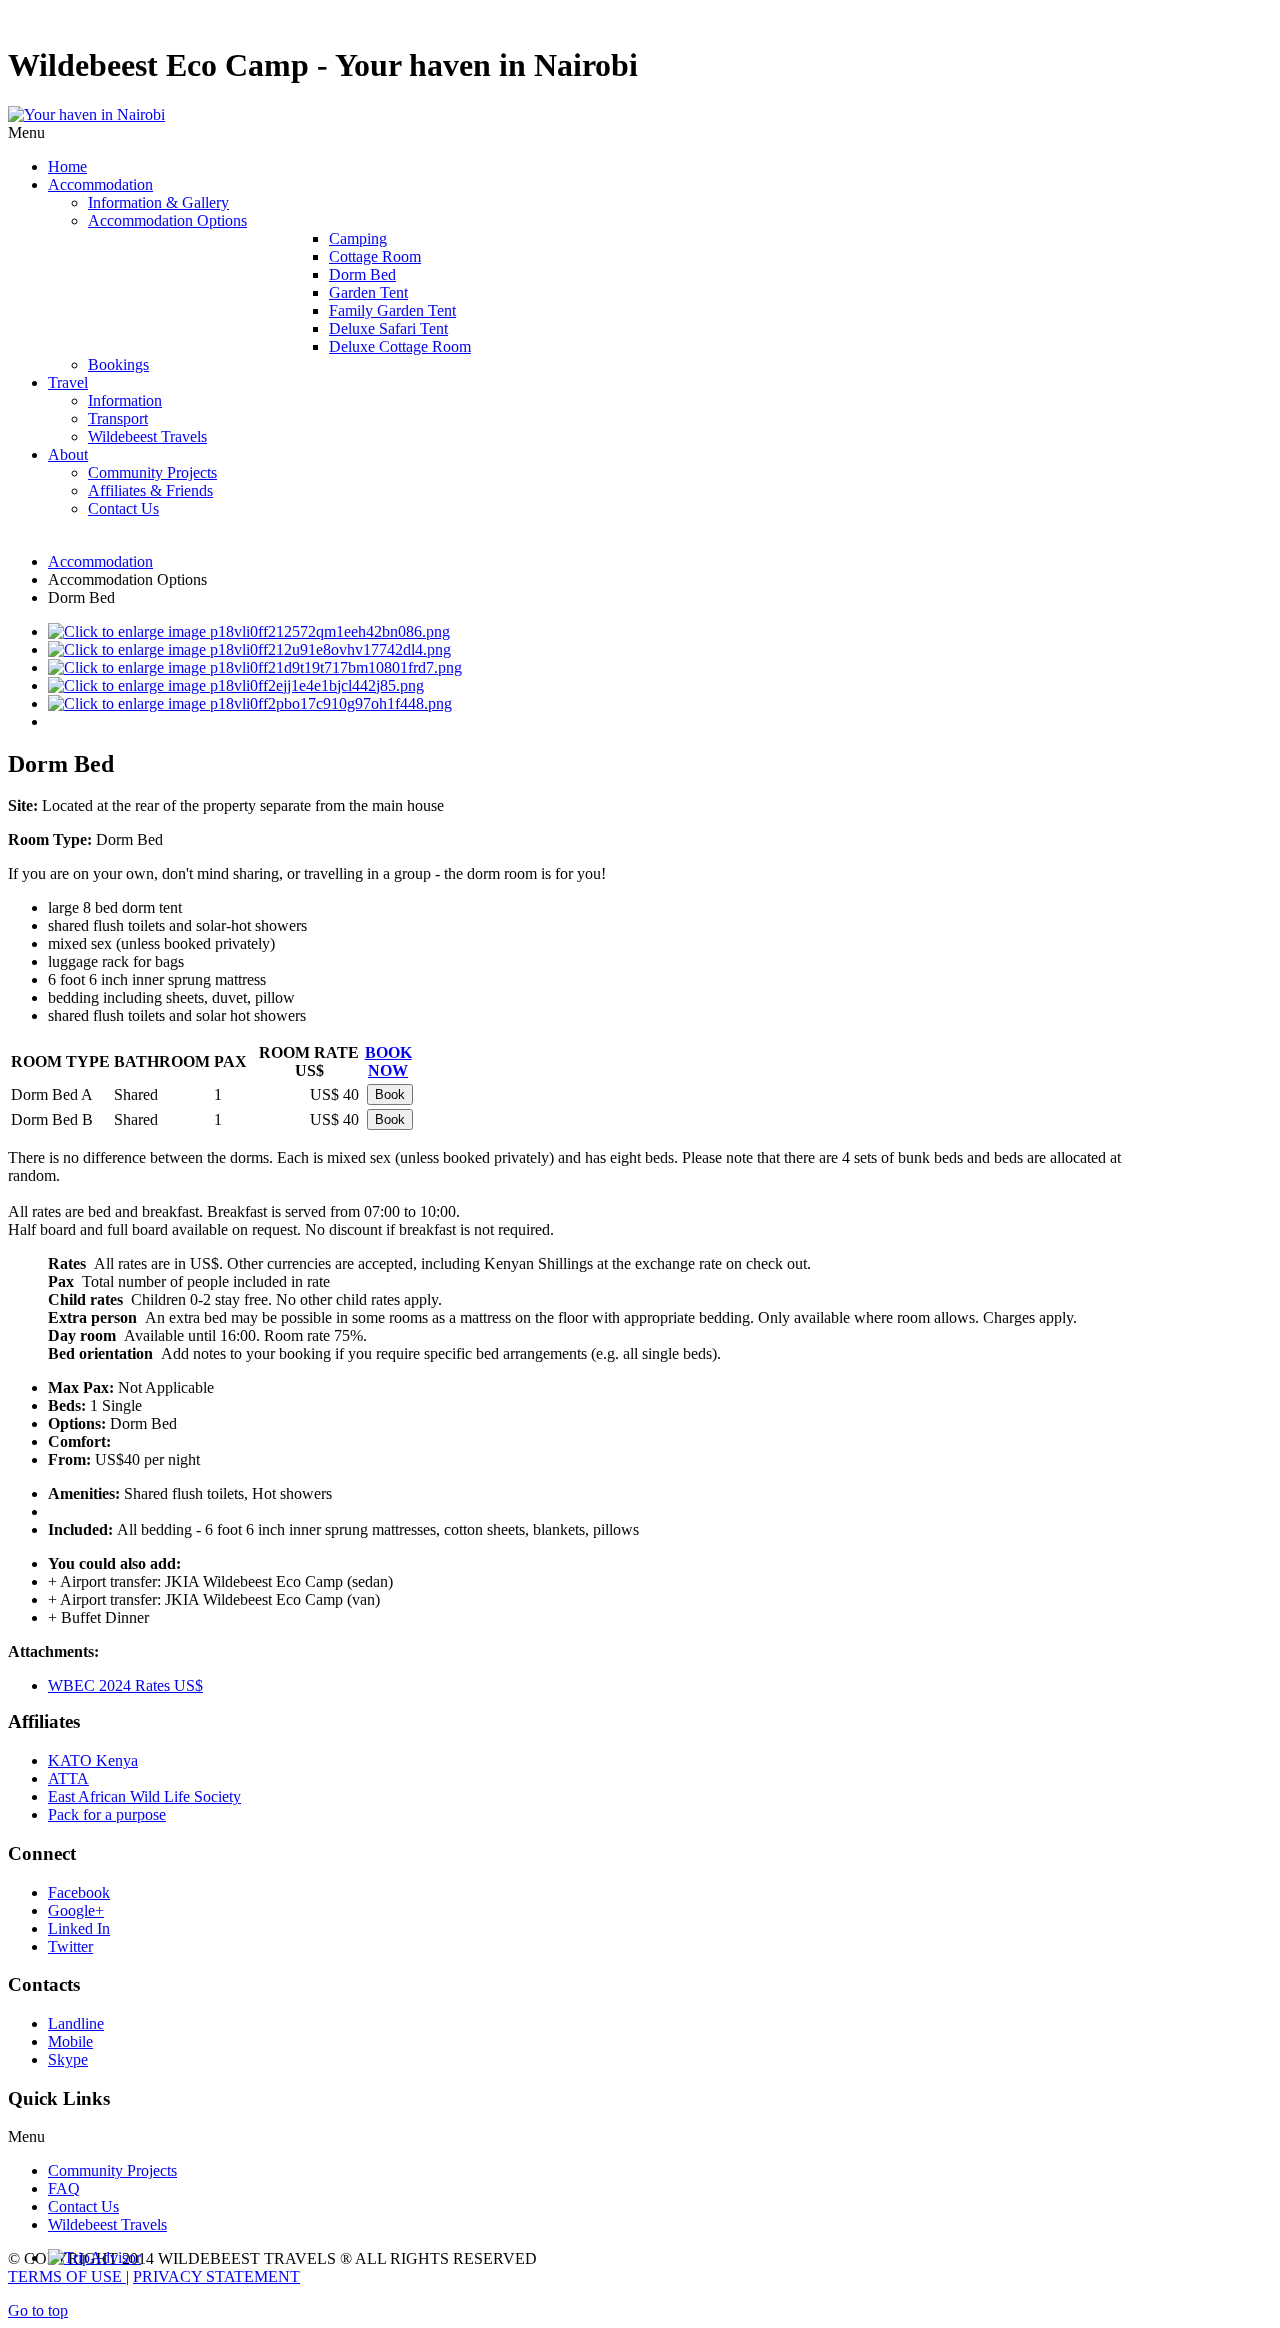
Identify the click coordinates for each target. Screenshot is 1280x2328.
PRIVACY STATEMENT (216, 2276)
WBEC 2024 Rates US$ (125, 1685)
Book (390, 1094)
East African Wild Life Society (144, 1796)
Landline (76, 2023)
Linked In (79, 1928)
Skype (68, 2059)
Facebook (79, 1892)
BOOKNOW (388, 1061)
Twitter (70, 1946)
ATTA (68, 1778)
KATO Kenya (93, 1760)
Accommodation (100, 561)
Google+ (76, 1910)
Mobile (70, 2041)
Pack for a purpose (107, 1814)
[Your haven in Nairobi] (86, 114)
